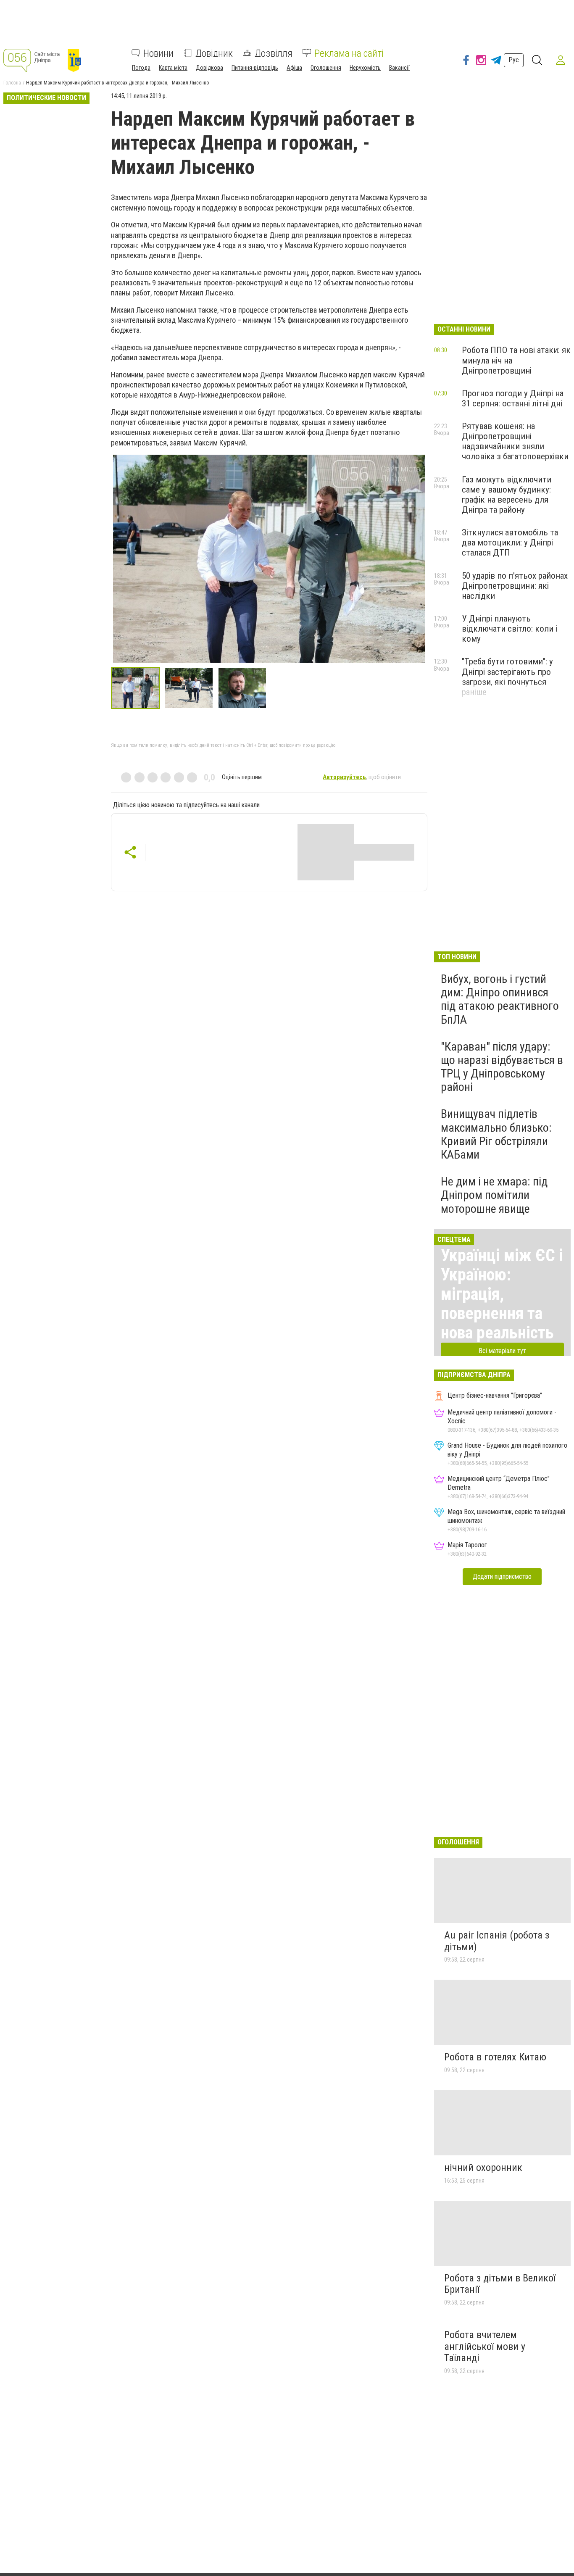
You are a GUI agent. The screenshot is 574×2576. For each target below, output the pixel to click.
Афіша (294, 67)
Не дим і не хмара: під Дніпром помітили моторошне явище (494, 1195)
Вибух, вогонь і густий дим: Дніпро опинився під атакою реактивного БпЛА (500, 999)
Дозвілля (274, 53)
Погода (141, 67)
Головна (12, 83)
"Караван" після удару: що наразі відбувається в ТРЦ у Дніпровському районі (502, 1067)
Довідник (214, 53)
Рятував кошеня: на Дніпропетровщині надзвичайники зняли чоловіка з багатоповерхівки (515, 441)
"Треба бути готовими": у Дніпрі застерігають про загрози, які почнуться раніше (507, 677)
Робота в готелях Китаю (495, 2057)
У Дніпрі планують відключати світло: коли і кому (509, 629)
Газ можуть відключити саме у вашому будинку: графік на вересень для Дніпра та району (507, 495)
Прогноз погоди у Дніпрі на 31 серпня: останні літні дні (513, 398)
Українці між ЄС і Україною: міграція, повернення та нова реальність (502, 1294)
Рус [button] (514, 60)
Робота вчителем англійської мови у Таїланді (485, 2346)
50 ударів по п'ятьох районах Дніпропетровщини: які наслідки (515, 586)
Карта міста (173, 67)
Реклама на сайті (349, 53)
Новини (158, 53)
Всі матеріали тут (502, 1351)
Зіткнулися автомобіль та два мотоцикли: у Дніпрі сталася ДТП (510, 543)
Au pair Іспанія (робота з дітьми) (497, 1941)
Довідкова (209, 67)
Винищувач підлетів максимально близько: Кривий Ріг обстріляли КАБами (496, 1134)
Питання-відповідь (255, 67)
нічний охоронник (483, 2168)
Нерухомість (365, 67)
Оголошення (326, 67)
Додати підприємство (502, 1576)
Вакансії (399, 67)
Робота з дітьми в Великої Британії (500, 2284)
